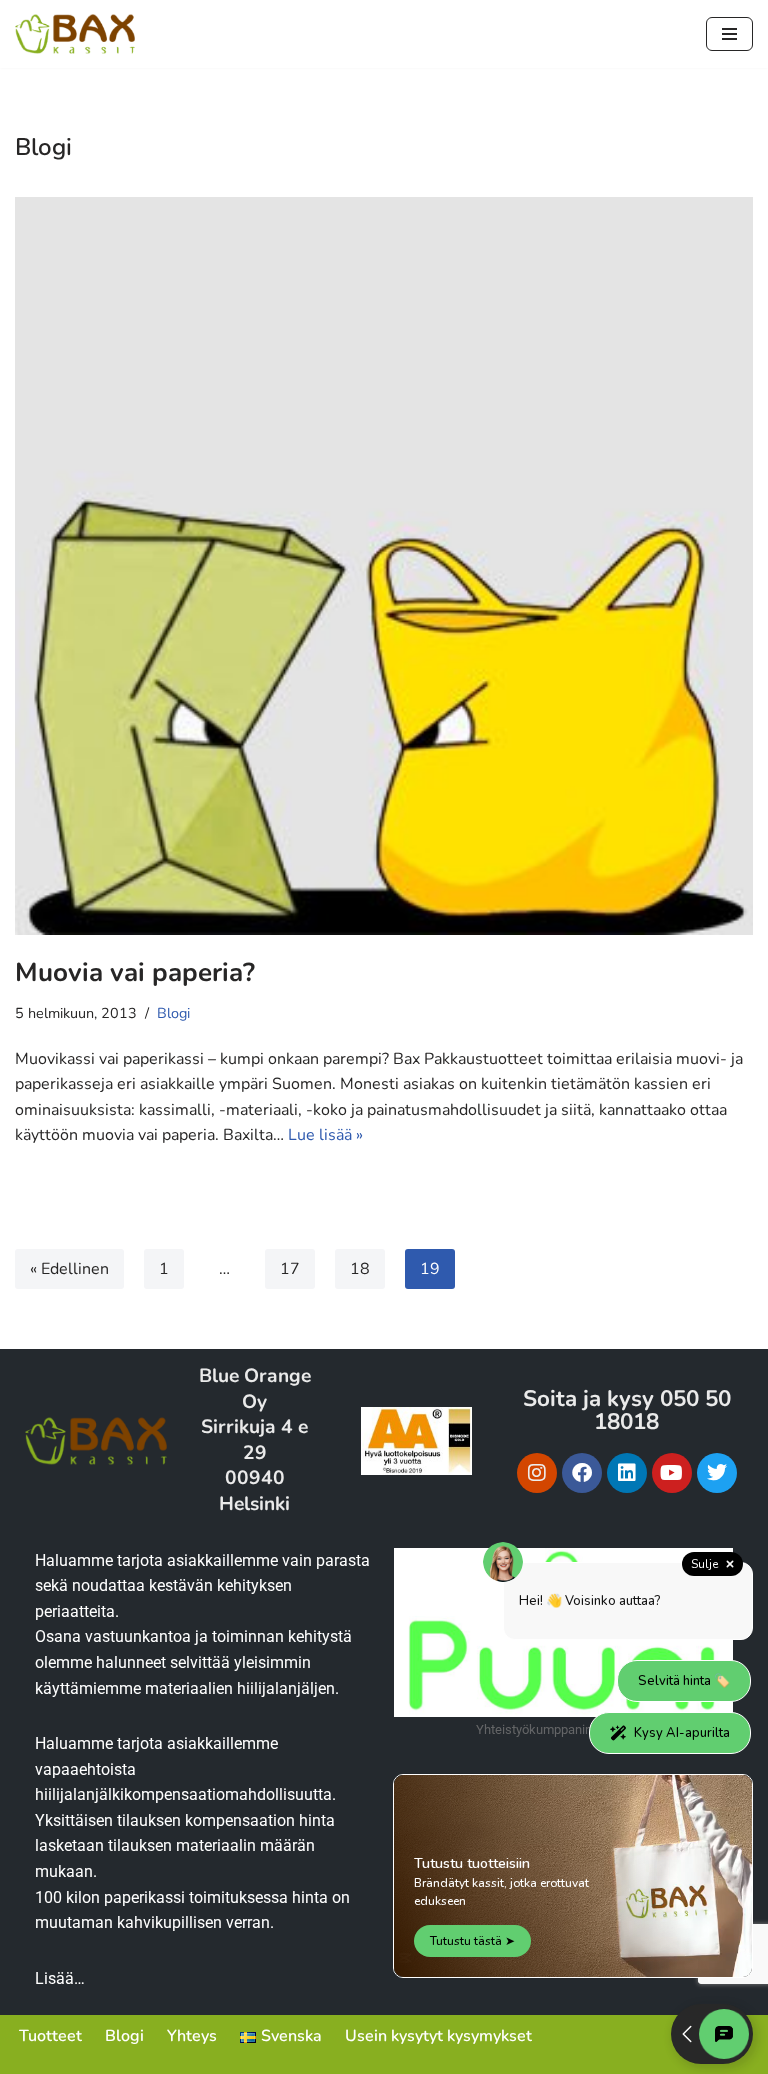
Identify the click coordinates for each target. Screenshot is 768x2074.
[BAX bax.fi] (75, 34)
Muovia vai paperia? (135, 972)
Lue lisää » (325, 1135)
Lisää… (60, 1978)
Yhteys (192, 2036)
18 (360, 1269)
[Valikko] (729, 34)
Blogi (173, 1013)
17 (290, 1269)
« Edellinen (69, 1269)
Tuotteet (50, 2036)
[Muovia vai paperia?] (384, 566)
